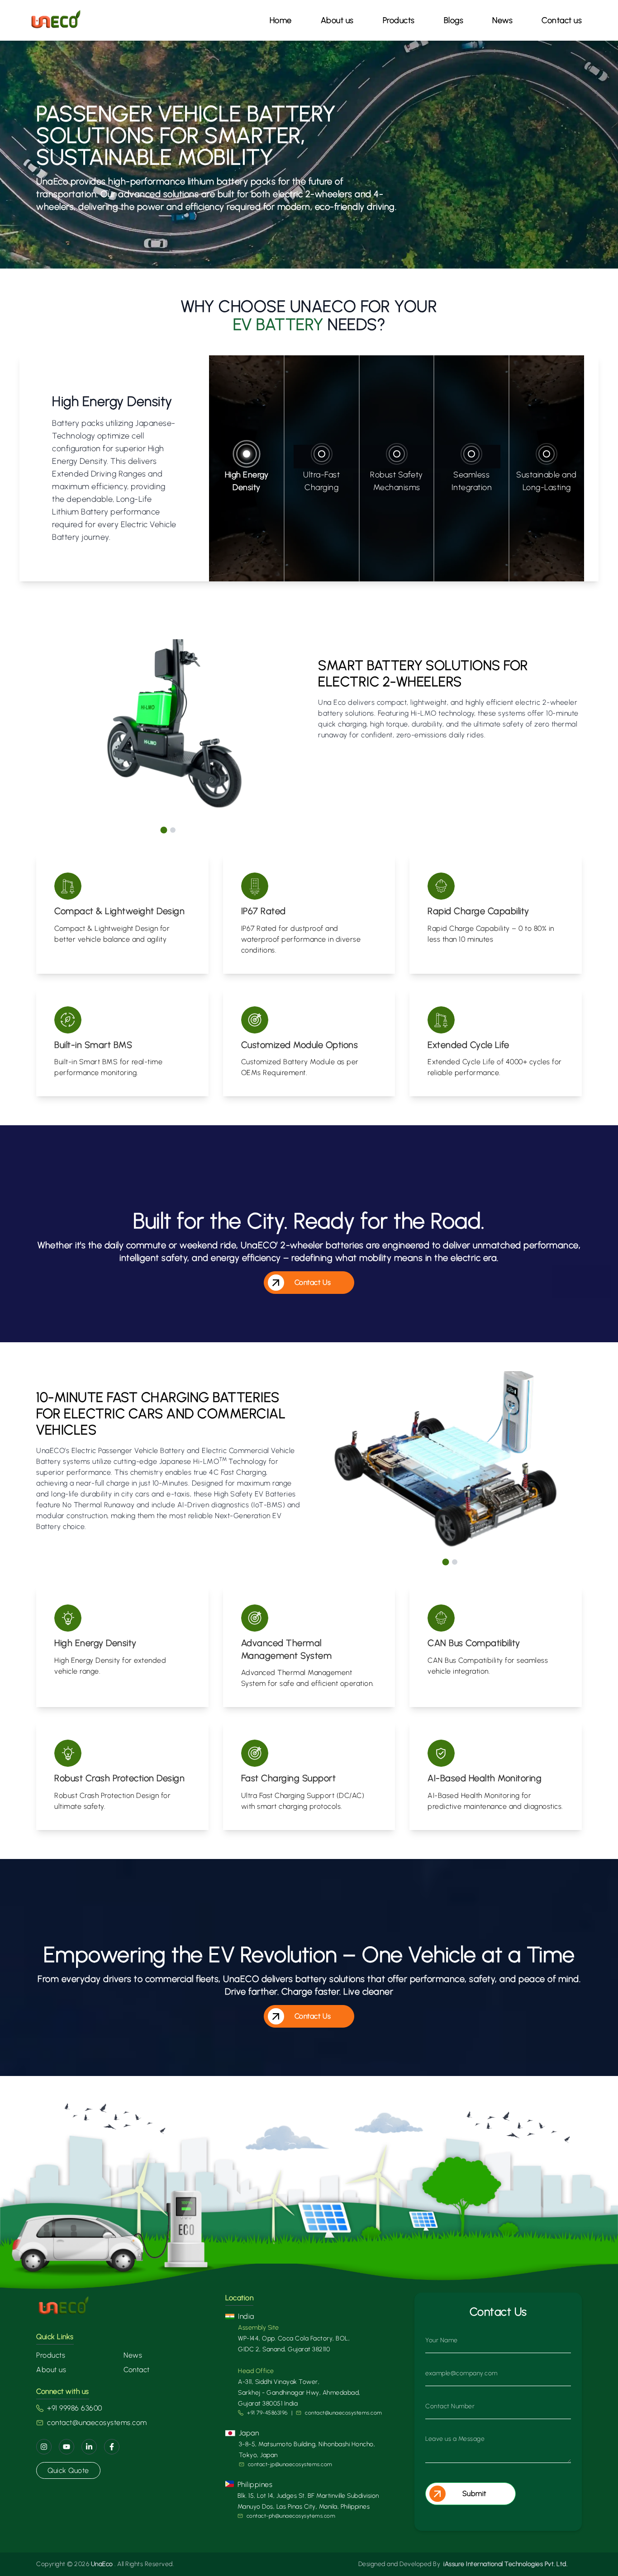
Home (281, 20)
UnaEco (102, 2564)
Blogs (454, 20)
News (502, 20)
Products (51, 2355)
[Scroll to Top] (594, 2556)
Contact (137, 2370)
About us (337, 20)
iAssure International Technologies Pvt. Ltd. (505, 2564)
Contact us (562, 20)
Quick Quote (68, 2470)
